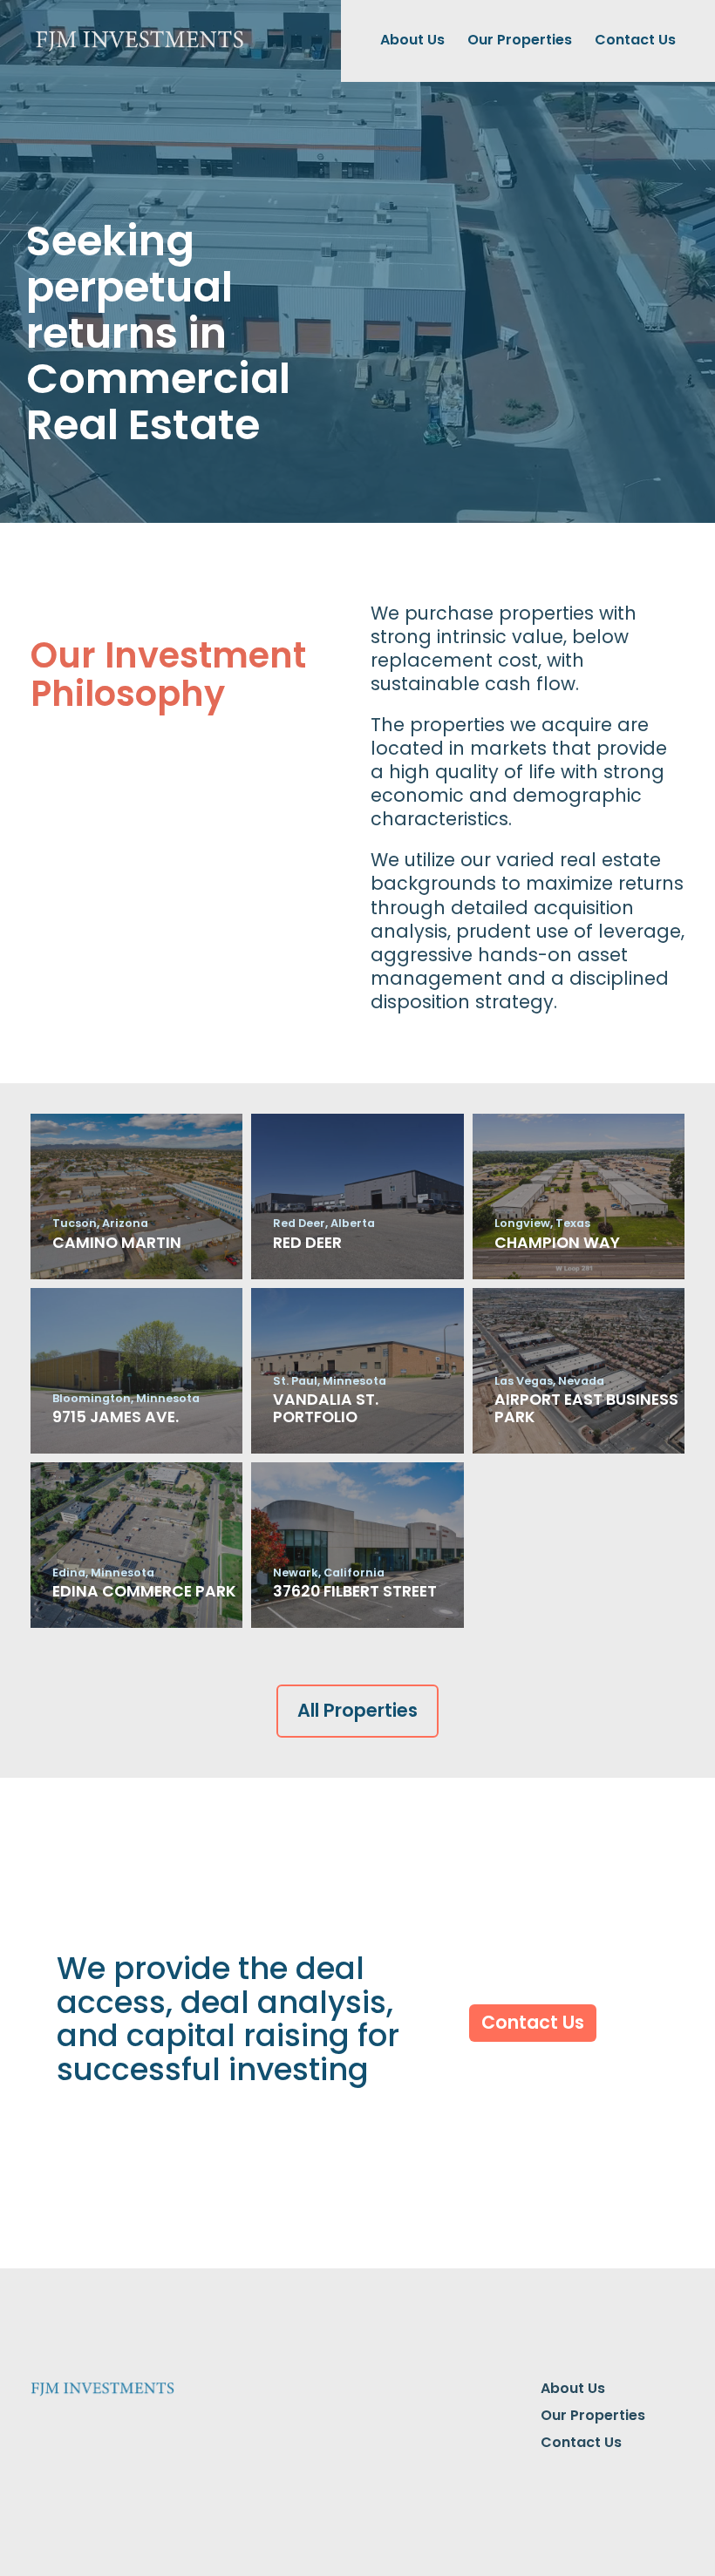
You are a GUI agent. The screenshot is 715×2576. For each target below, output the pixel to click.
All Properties (357, 1710)
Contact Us (635, 40)
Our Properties (520, 40)
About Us (412, 40)
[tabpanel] (357, 261)
